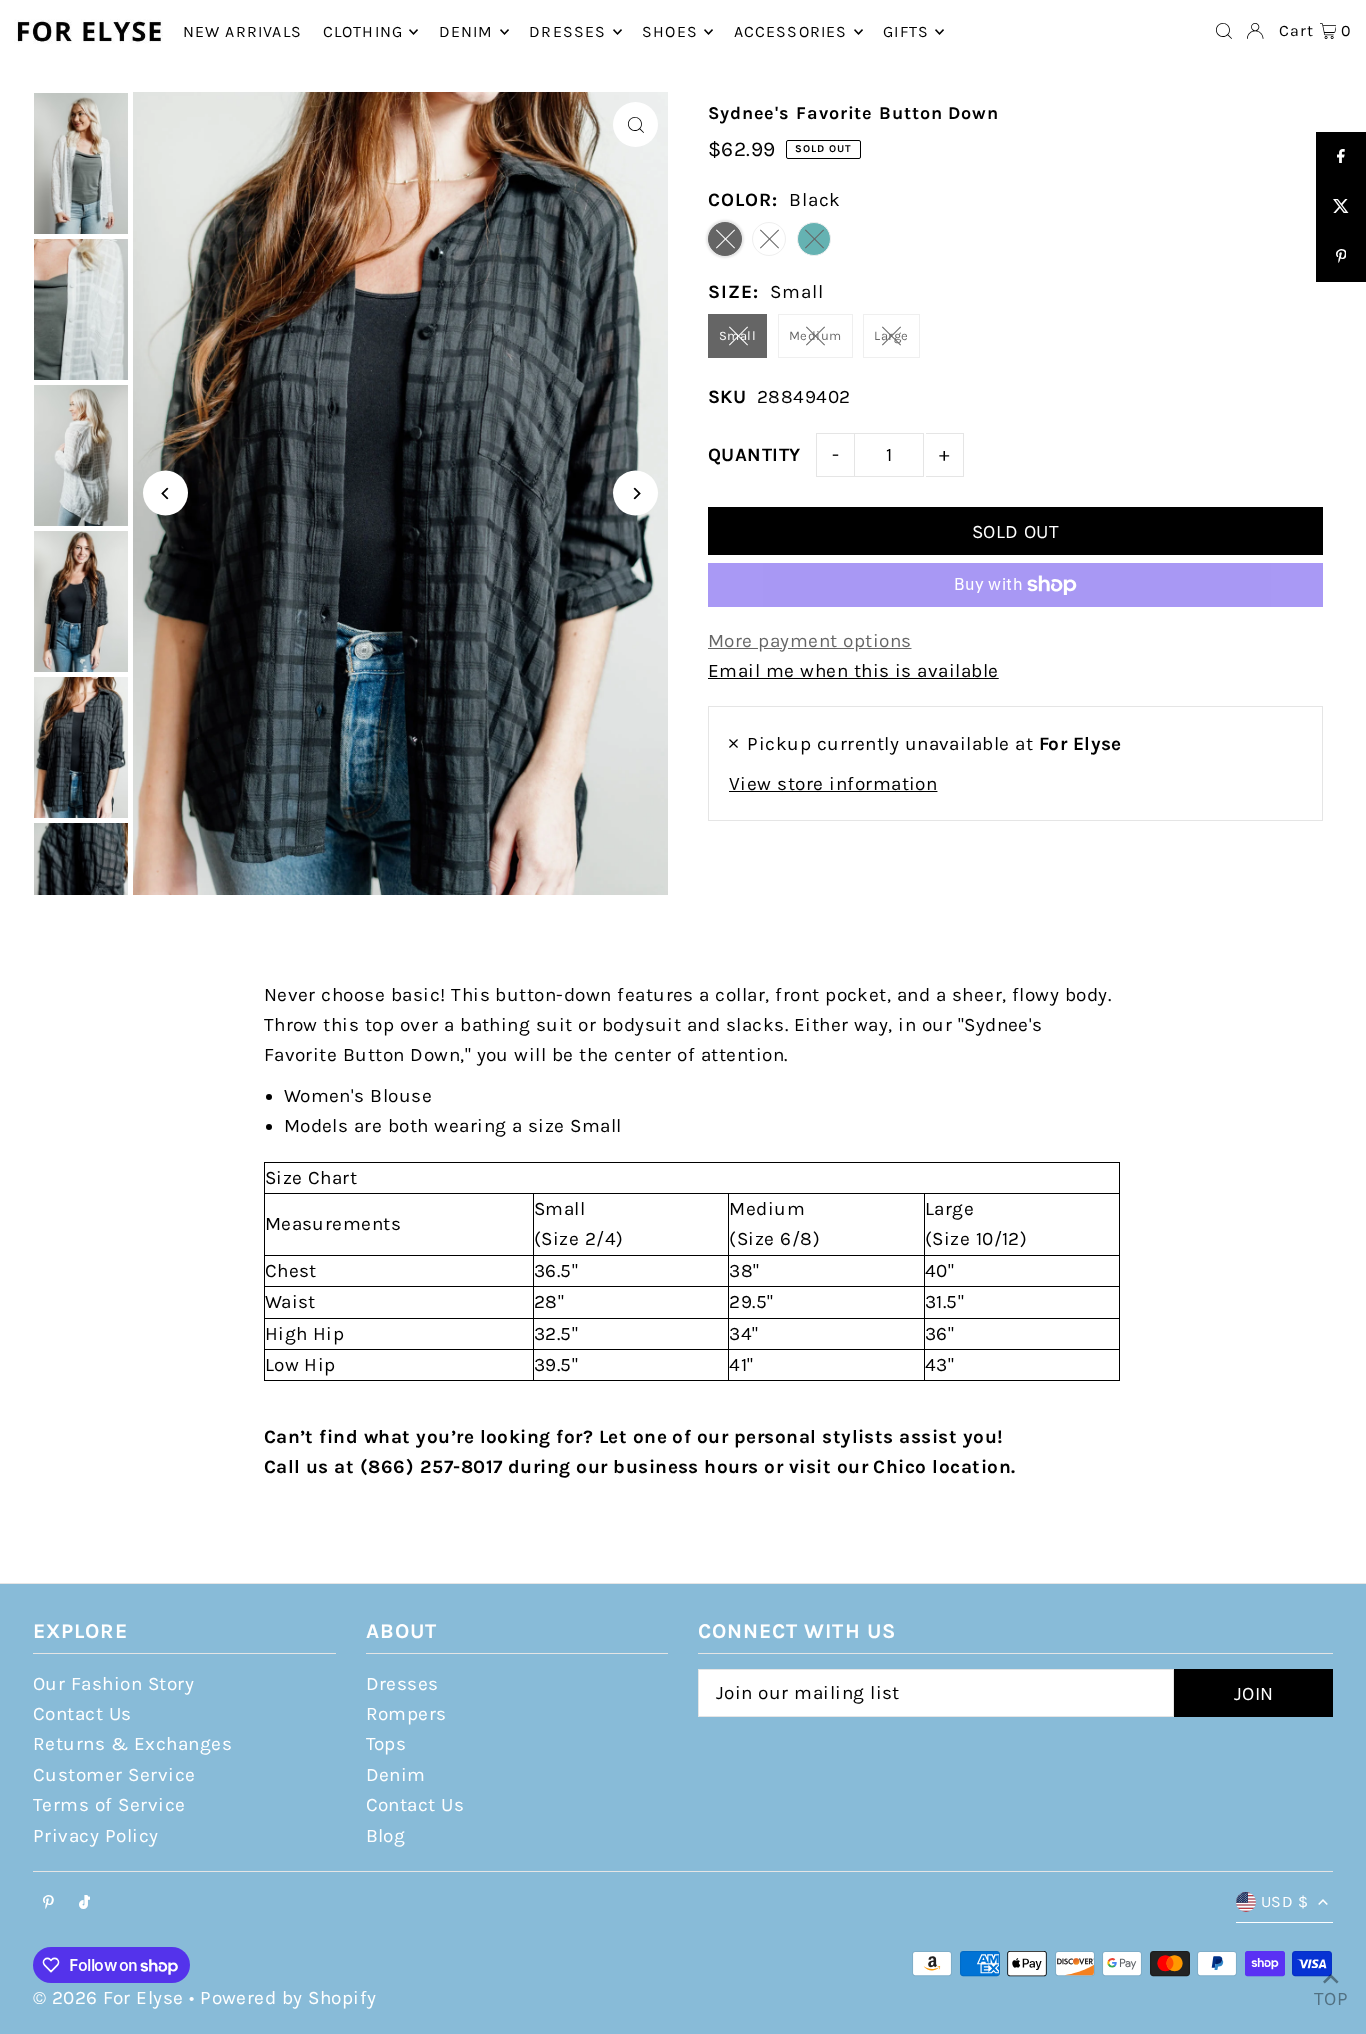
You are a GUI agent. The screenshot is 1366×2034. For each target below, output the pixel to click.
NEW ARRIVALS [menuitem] (242, 31)
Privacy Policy (96, 1836)
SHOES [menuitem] (670, 31)
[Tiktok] (84, 1903)
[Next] (635, 493)
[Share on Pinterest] (1341, 257)
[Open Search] (1224, 31)
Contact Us (82, 1714)
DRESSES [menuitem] (567, 31)
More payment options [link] (810, 641)
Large (891, 335)
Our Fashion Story (113, 1684)
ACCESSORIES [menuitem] (791, 31)
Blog (386, 1836)
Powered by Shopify (288, 1998)
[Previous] (165, 493)
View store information (833, 784)
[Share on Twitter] (1341, 207)
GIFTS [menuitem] (906, 31)
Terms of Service (109, 1805)
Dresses (402, 1684)
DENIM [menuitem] (466, 31)
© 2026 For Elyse (108, 1998)
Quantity (754, 455)
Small (737, 335)
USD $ (1284, 1901)
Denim (396, 1775)
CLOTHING (363, 31)
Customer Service (114, 1775)
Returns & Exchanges (132, 1744)
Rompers (406, 1714)
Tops (386, 1744)
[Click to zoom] (635, 124)
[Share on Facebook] (1341, 157)
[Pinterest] (48, 1903)
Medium (815, 335)
